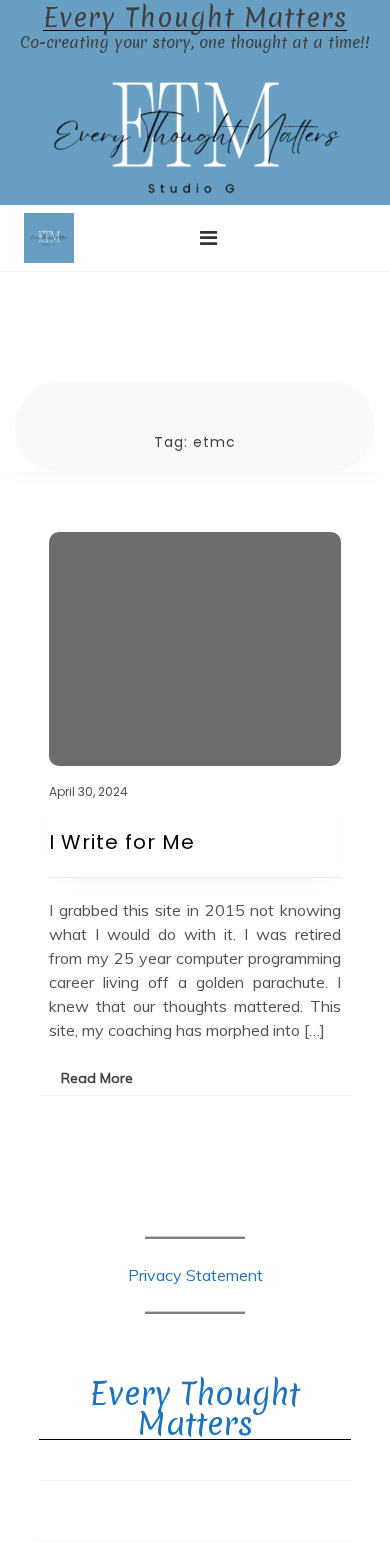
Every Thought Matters (195, 18)
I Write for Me (122, 842)
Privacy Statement (195, 1275)
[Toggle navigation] (208, 238)
